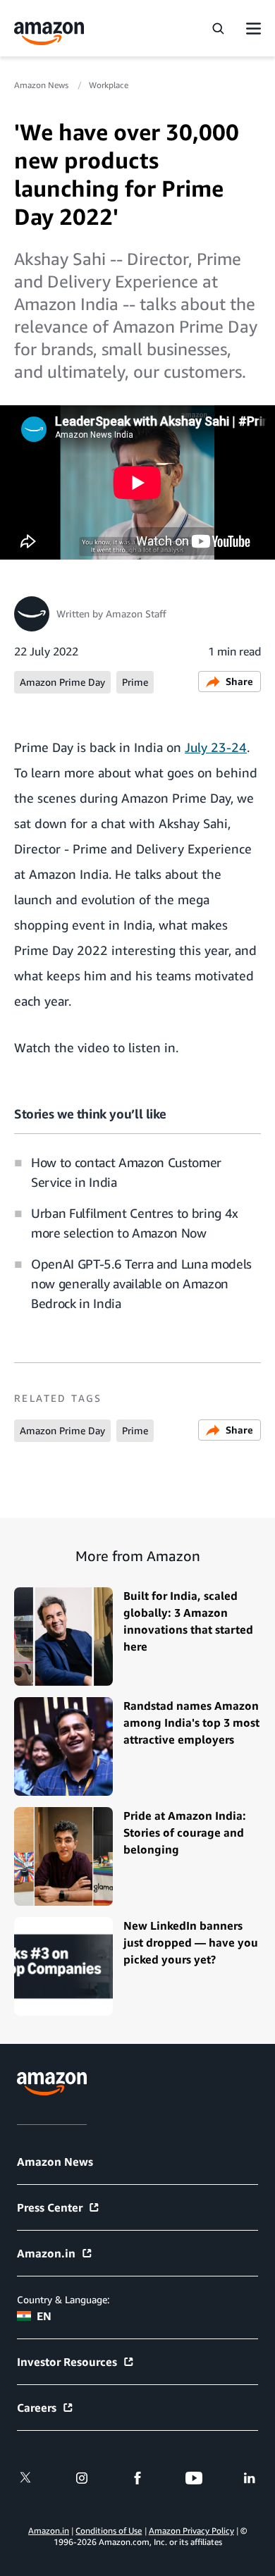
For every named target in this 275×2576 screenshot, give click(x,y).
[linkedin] (250, 2478)
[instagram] (82, 2478)
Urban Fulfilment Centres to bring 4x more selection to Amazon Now (135, 1223)
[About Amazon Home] (52, 2084)
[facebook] (137, 2478)
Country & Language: (63, 2299)
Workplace (109, 85)
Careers (37, 2408)
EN (44, 2316)
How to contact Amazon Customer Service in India (126, 1172)
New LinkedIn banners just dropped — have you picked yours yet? (191, 1942)
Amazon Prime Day (62, 682)
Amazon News (42, 85)
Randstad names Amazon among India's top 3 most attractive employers (191, 1723)
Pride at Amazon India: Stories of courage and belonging (185, 1832)
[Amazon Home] (49, 33)
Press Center (50, 2207)
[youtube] (194, 2478)
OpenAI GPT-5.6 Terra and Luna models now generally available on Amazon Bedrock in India (141, 1283)
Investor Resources (67, 2362)
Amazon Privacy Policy (191, 2531)
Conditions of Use (109, 2531)
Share (239, 681)
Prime (135, 682)
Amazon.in (46, 2253)
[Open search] (218, 28)
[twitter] (25, 2478)
